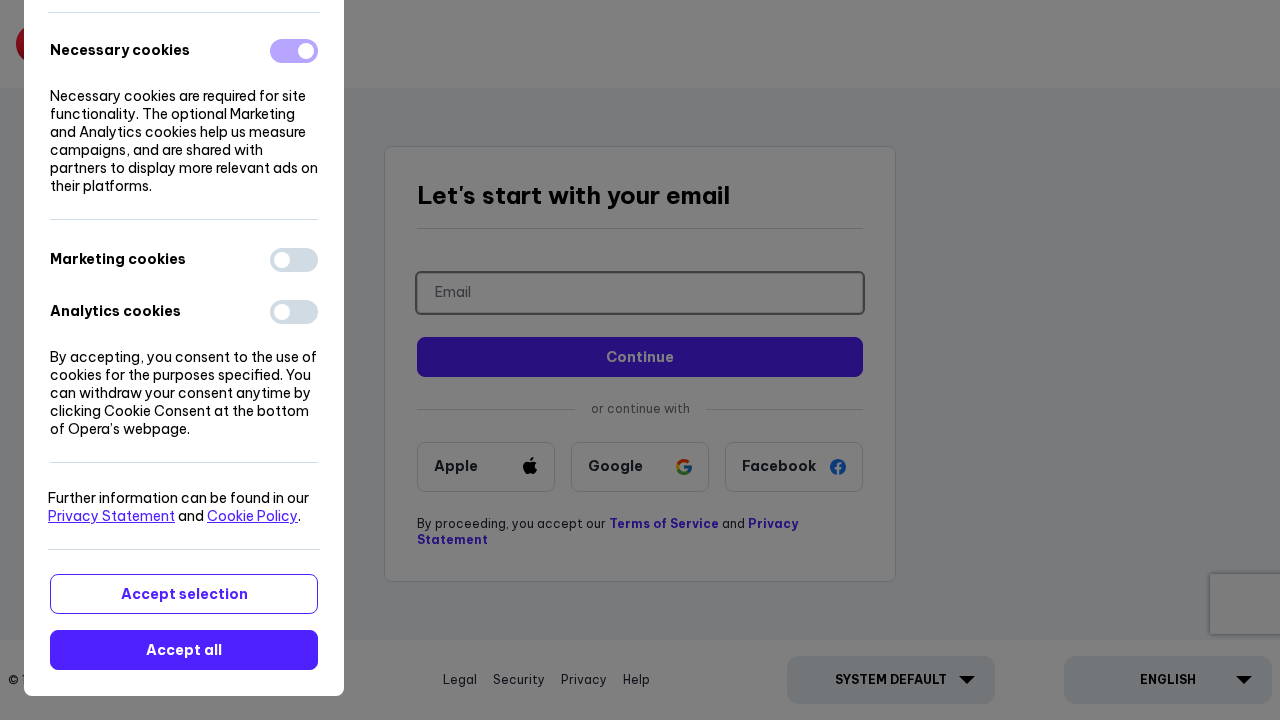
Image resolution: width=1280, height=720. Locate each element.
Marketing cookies (118, 259)
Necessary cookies (120, 50)
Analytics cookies (115, 311)
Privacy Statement (111, 516)
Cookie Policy (252, 516)
